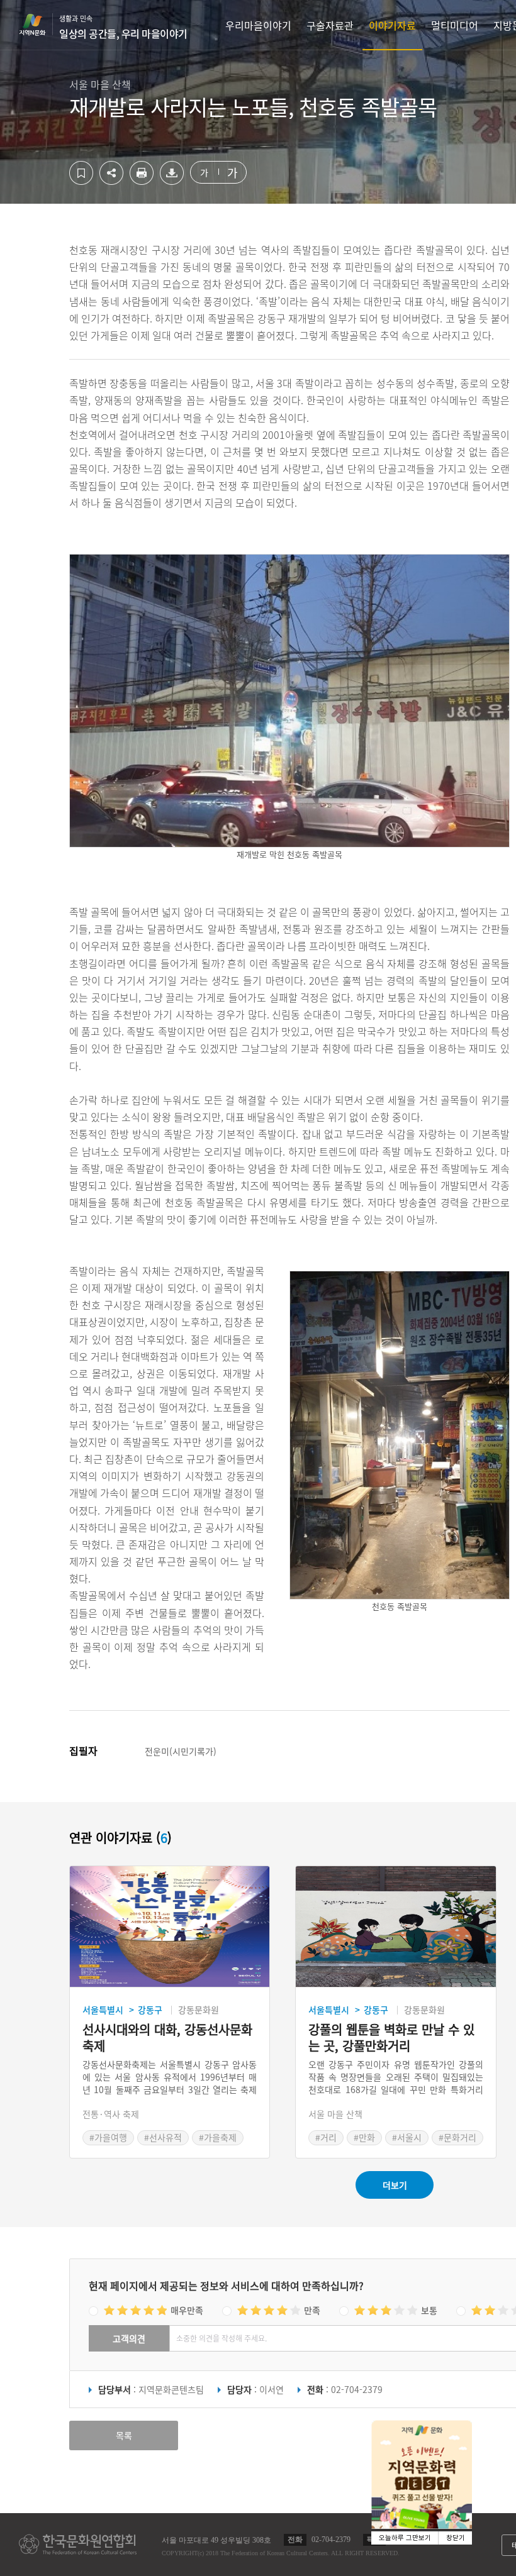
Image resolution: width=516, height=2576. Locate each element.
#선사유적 (163, 2137)
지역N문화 (39, 25)
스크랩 (81, 173)
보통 (429, 2310)
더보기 (395, 2185)
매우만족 (187, 2310)
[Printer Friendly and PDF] (142, 181)
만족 (312, 2310)
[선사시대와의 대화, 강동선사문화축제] (170, 1927)
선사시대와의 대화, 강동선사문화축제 (167, 2038)
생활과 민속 (123, 27)
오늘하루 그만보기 (405, 2538)
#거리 (326, 2137)
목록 (124, 2435)
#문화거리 (457, 2137)
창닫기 (456, 2538)
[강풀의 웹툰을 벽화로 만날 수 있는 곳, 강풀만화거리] (395, 1927)
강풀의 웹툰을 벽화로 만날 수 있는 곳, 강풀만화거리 (391, 2038)
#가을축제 (218, 2137)
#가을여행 (108, 2137)
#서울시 (407, 2137)
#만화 (364, 2137)
